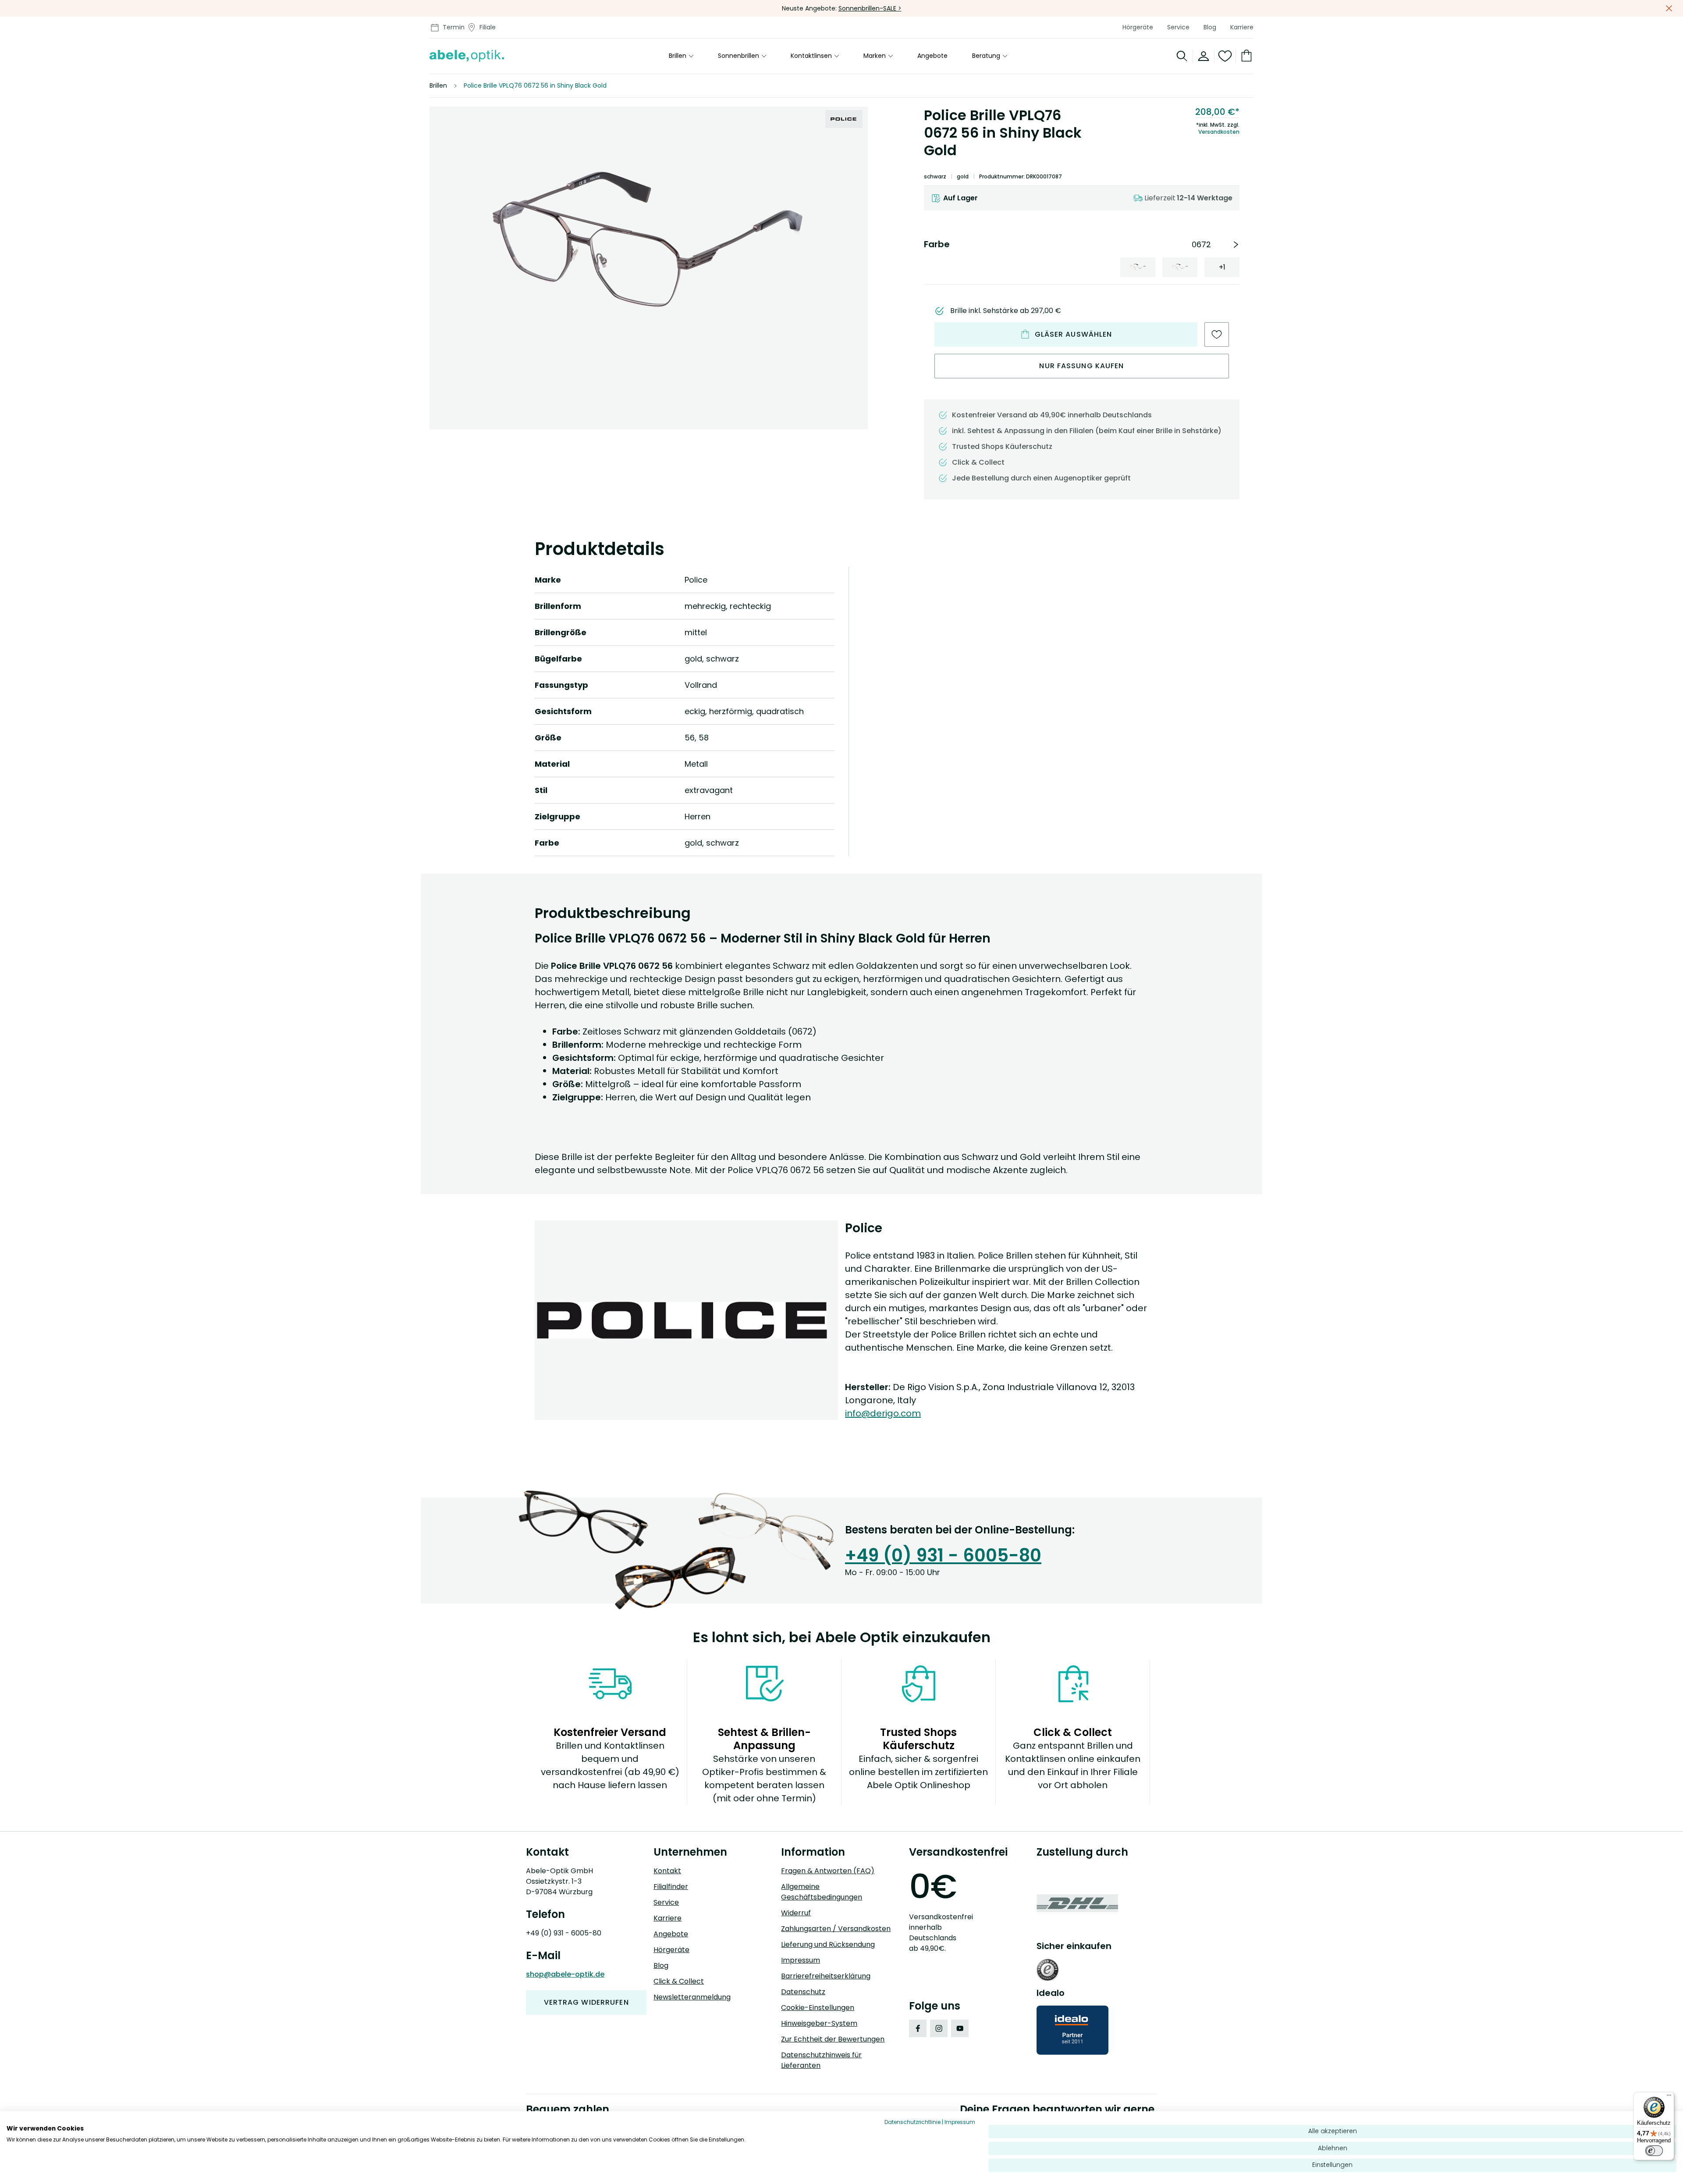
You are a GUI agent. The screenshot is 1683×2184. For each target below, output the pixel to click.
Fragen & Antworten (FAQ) (828, 1871)
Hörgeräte (1138, 27)
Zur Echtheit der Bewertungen (833, 2039)
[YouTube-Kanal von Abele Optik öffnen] (960, 2028)
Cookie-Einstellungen (818, 2008)
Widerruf (796, 1913)
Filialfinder (671, 1887)
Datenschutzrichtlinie (913, 2122)
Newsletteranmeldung (692, 1997)
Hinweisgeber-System (819, 2023)
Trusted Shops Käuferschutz (1002, 446)
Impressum (801, 1960)
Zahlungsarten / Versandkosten (836, 1929)
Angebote (932, 56)
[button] (649, 238)
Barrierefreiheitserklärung (826, 1976)
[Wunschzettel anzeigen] (1225, 56)
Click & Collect (679, 1981)
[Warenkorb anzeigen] (1245, 56)
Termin (454, 27)
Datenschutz (803, 1992)
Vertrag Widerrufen (586, 2002)
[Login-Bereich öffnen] (1204, 56)
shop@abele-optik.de (565, 1974)
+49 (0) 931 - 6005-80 (943, 1555)
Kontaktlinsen (811, 56)
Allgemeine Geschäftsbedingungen (822, 1892)
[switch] (1654, 2151)
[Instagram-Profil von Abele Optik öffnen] (939, 2028)
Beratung (986, 56)
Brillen (678, 56)
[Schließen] (1669, 8)
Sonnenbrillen (739, 56)
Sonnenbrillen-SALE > (870, 8)
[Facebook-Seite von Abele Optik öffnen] (918, 2028)
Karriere (1242, 27)
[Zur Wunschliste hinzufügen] (1217, 334)
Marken (875, 56)
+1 (1222, 267)
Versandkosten (1219, 132)
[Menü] (1669, 2097)
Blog (1210, 27)
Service (1178, 27)
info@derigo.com (883, 1413)
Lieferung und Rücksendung (828, 1944)
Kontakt (667, 1871)
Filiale (488, 27)
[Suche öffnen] (1182, 56)
